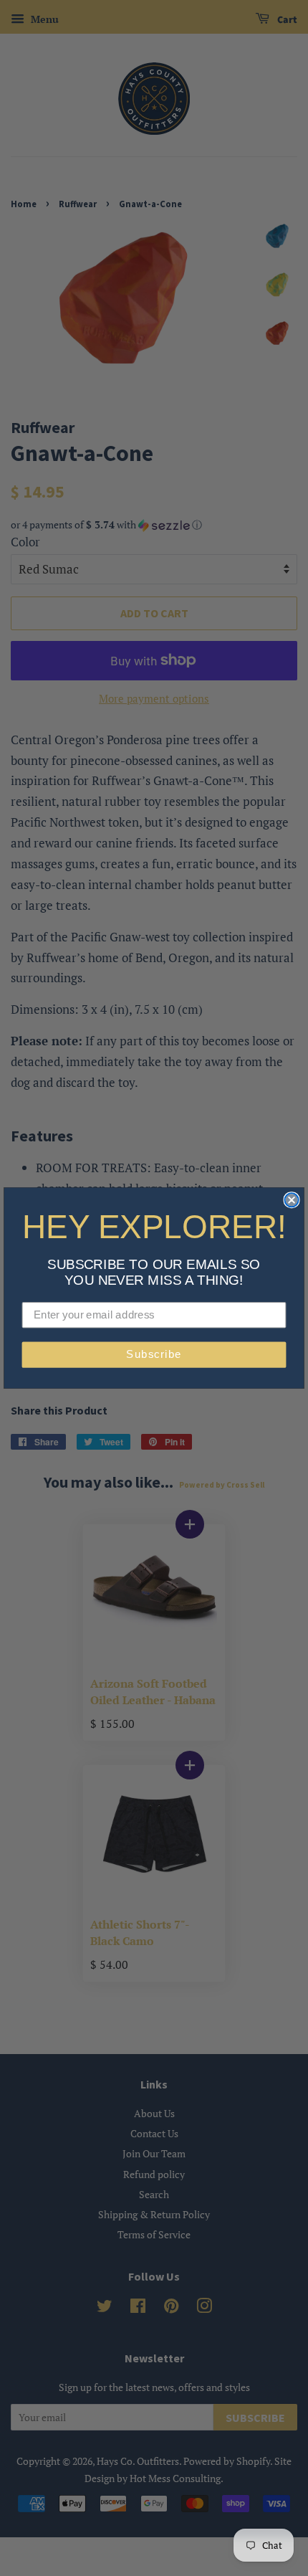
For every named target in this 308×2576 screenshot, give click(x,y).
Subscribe (154, 1354)
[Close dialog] (292, 1200)
